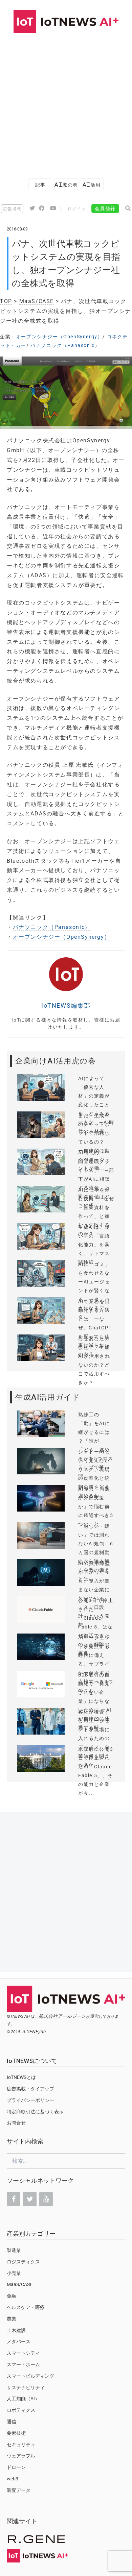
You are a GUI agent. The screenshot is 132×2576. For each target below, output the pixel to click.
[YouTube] (46, 2199)
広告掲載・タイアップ (30, 2089)
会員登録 (105, 208)
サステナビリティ (26, 2387)
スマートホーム (23, 2364)
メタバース (19, 2341)
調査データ (19, 2490)
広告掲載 (12, 209)
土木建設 (16, 2330)
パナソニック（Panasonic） (65, 345)
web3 (13, 2479)
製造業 (14, 2250)
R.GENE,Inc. (35, 2032)
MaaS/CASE (37, 301)
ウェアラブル (21, 2456)
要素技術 (16, 2433)
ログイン (77, 209)
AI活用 (92, 185)
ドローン (16, 2467)
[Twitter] (30, 2199)
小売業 (14, 2273)
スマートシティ (23, 2353)
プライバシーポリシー (30, 2100)
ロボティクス (21, 2410)
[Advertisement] (66, 102)
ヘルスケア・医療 (26, 2307)
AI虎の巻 (66, 185)
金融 (12, 2296)
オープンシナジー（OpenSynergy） (59, 337)
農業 (12, 2319)
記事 (40, 185)
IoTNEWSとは (21, 2077)
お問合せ (16, 2123)
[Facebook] (14, 2199)
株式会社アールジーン (62, 2016)
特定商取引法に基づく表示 (35, 2112)
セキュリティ (21, 2445)
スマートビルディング (30, 2376)
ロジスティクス (23, 2262)
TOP (6, 301)
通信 (12, 2422)
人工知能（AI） (23, 2399)
